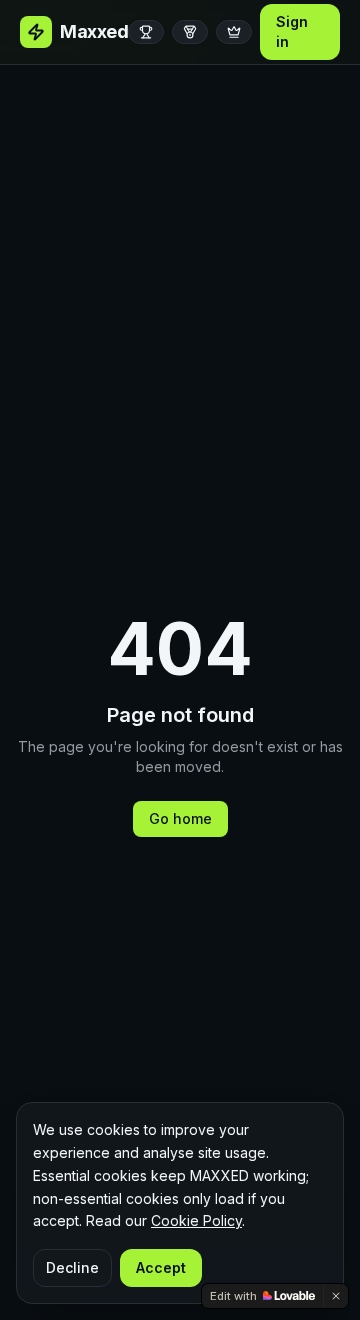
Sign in (292, 31)
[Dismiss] (336, 1296)
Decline (72, 1267)
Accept (161, 1267)
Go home (180, 818)
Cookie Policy (196, 1220)
